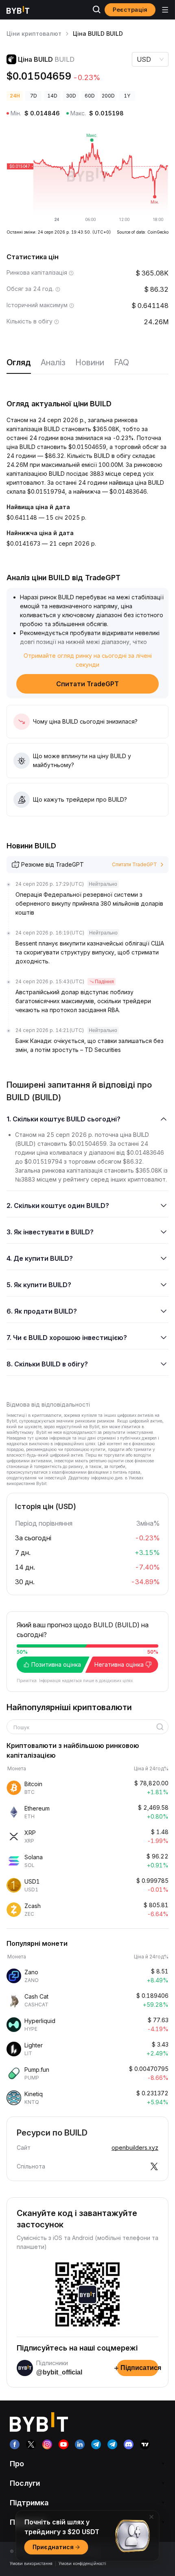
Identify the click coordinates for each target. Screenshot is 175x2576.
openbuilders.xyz (135, 2148)
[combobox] (85, 1728)
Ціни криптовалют (34, 34)
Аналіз (53, 362)
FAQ (121, 362)
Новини (90, 362)
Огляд (19, 362)
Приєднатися (53, 2547)
